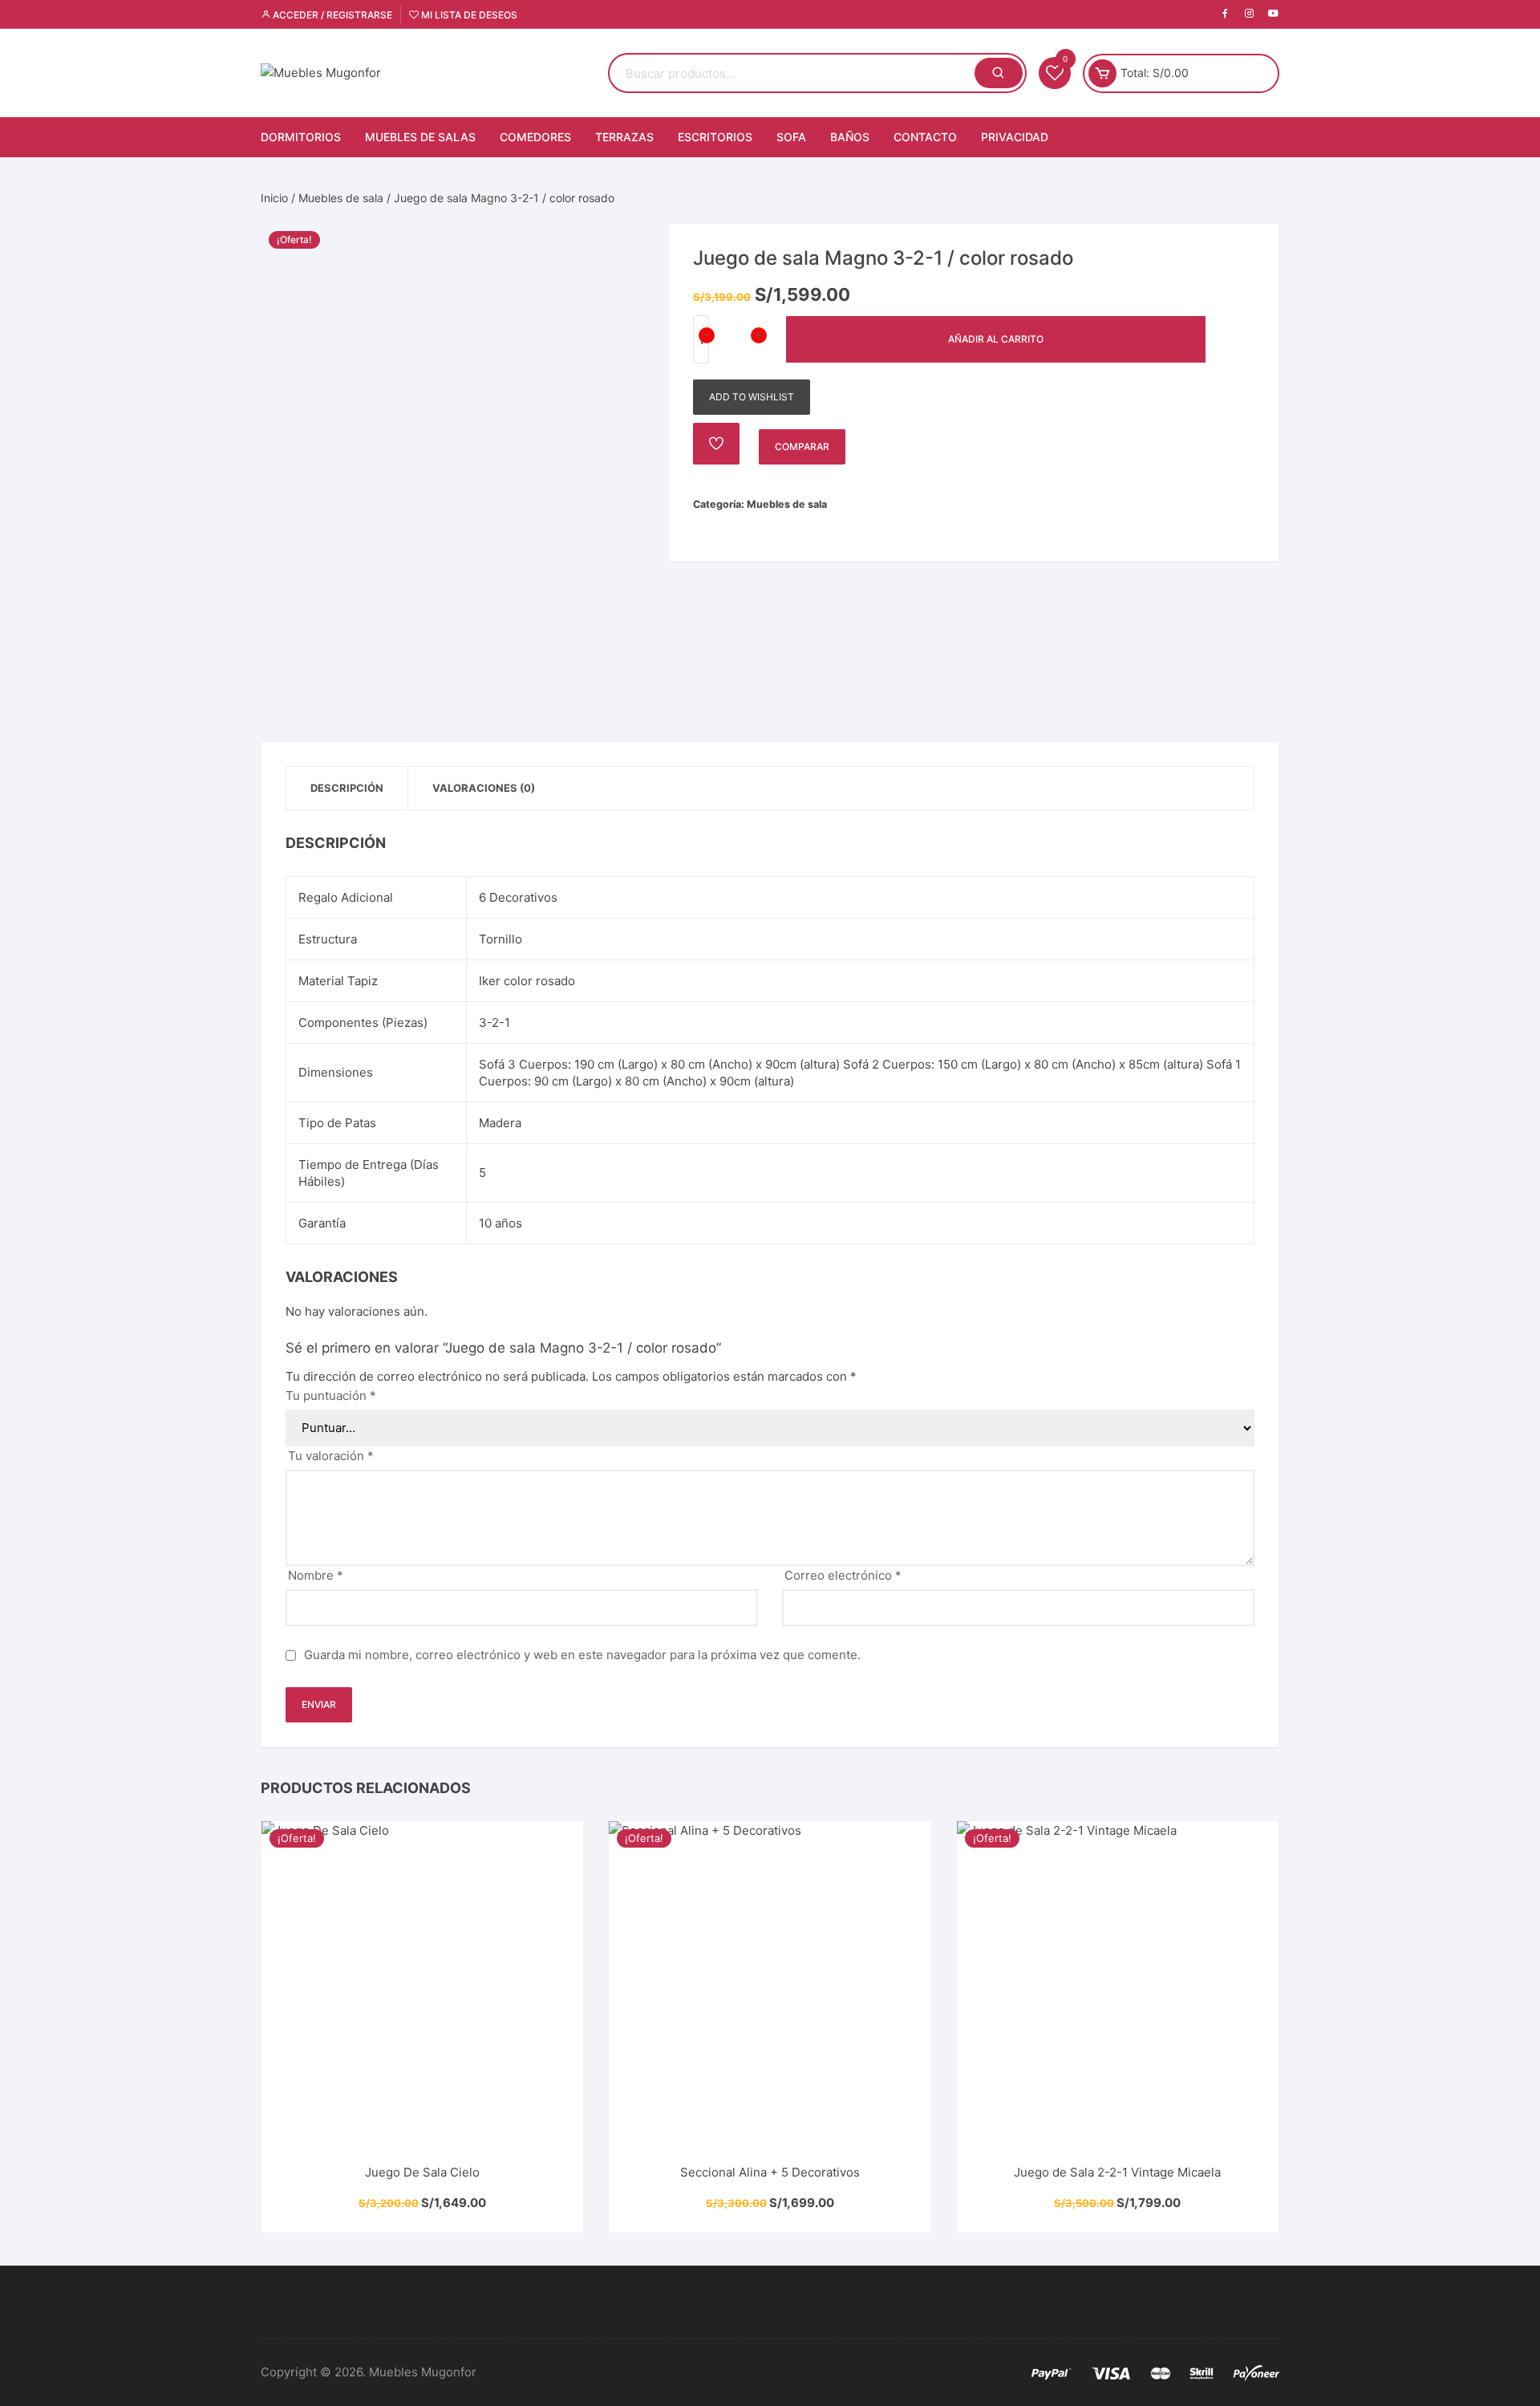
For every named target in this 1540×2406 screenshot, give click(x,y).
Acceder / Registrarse (331, 15)
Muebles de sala (341, 198)
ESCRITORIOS (715, 137)
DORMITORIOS (301, 137)
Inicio (274, 198)
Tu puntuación (331, 1396)
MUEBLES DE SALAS (420, 137)
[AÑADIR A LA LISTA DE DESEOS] (716, 444)
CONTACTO (925, 137)
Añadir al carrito (996, 339)
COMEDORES (535, 137)
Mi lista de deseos (468, 15)
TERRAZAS (624, 137)
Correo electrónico (843, 1575)
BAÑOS (850, 137)
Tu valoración (331, 1456)
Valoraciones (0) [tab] (484, 788)
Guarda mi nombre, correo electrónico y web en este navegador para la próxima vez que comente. (582, 1655)
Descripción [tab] (347, 788)
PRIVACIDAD (1015, 137)
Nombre (316, 1575)
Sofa (791, 137)
